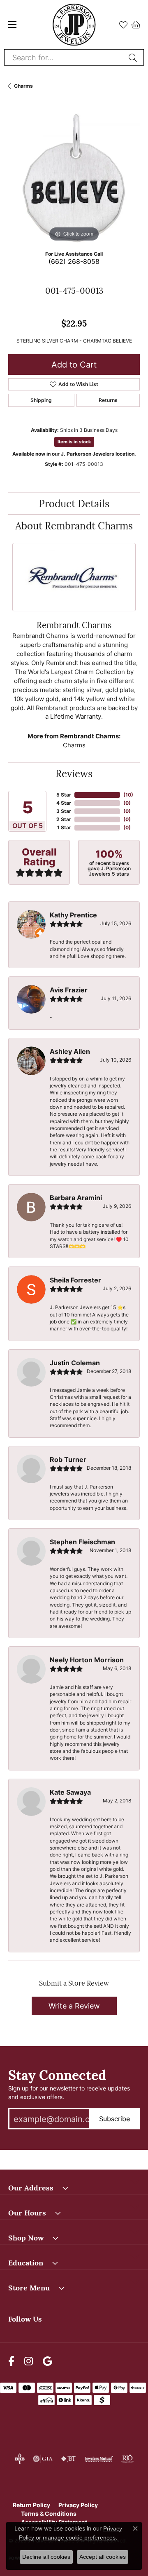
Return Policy (31, 2505)
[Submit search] (134, 57)
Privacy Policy (78, 2505)
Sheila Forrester (75, 1280)
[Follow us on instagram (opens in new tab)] (29, 2361)
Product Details (74, 503)
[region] (74, 178)
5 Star (64, 795)
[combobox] (65, 57)
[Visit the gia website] (43, 2459)
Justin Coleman (75, 1363)
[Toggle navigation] (12, 25)
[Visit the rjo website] (127, 2459)
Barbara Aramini (76, 1198)
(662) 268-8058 (74, 261)
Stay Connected (57, 2074)
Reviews (74, 773)
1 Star (64, 827)
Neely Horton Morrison (87, 1660)
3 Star (64, 811)
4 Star (64, 803)
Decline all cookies (46, 2557)
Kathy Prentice (73, 915)
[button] (123, 25)
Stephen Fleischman (82, 1542)
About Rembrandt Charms (74, 525)
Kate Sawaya (70, 1792)
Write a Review (74, 2006)
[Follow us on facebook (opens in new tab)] (11, 2361)
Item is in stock (74, 442)
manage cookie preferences (79, 2537)
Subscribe (114, 2119)
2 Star (64, 819)
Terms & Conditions (49, 2514)
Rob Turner (68, 1459)
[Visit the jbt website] (69, 2459)
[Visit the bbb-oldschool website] (20, 2459)
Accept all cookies (103, 2557)
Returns (108, 400)
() (128, 795)
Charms (23, 86)
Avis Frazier (69, 990)
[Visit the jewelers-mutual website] (99, 2459)
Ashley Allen (70, 1051)
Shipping (41, 400)
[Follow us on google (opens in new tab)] (47, 2361)
